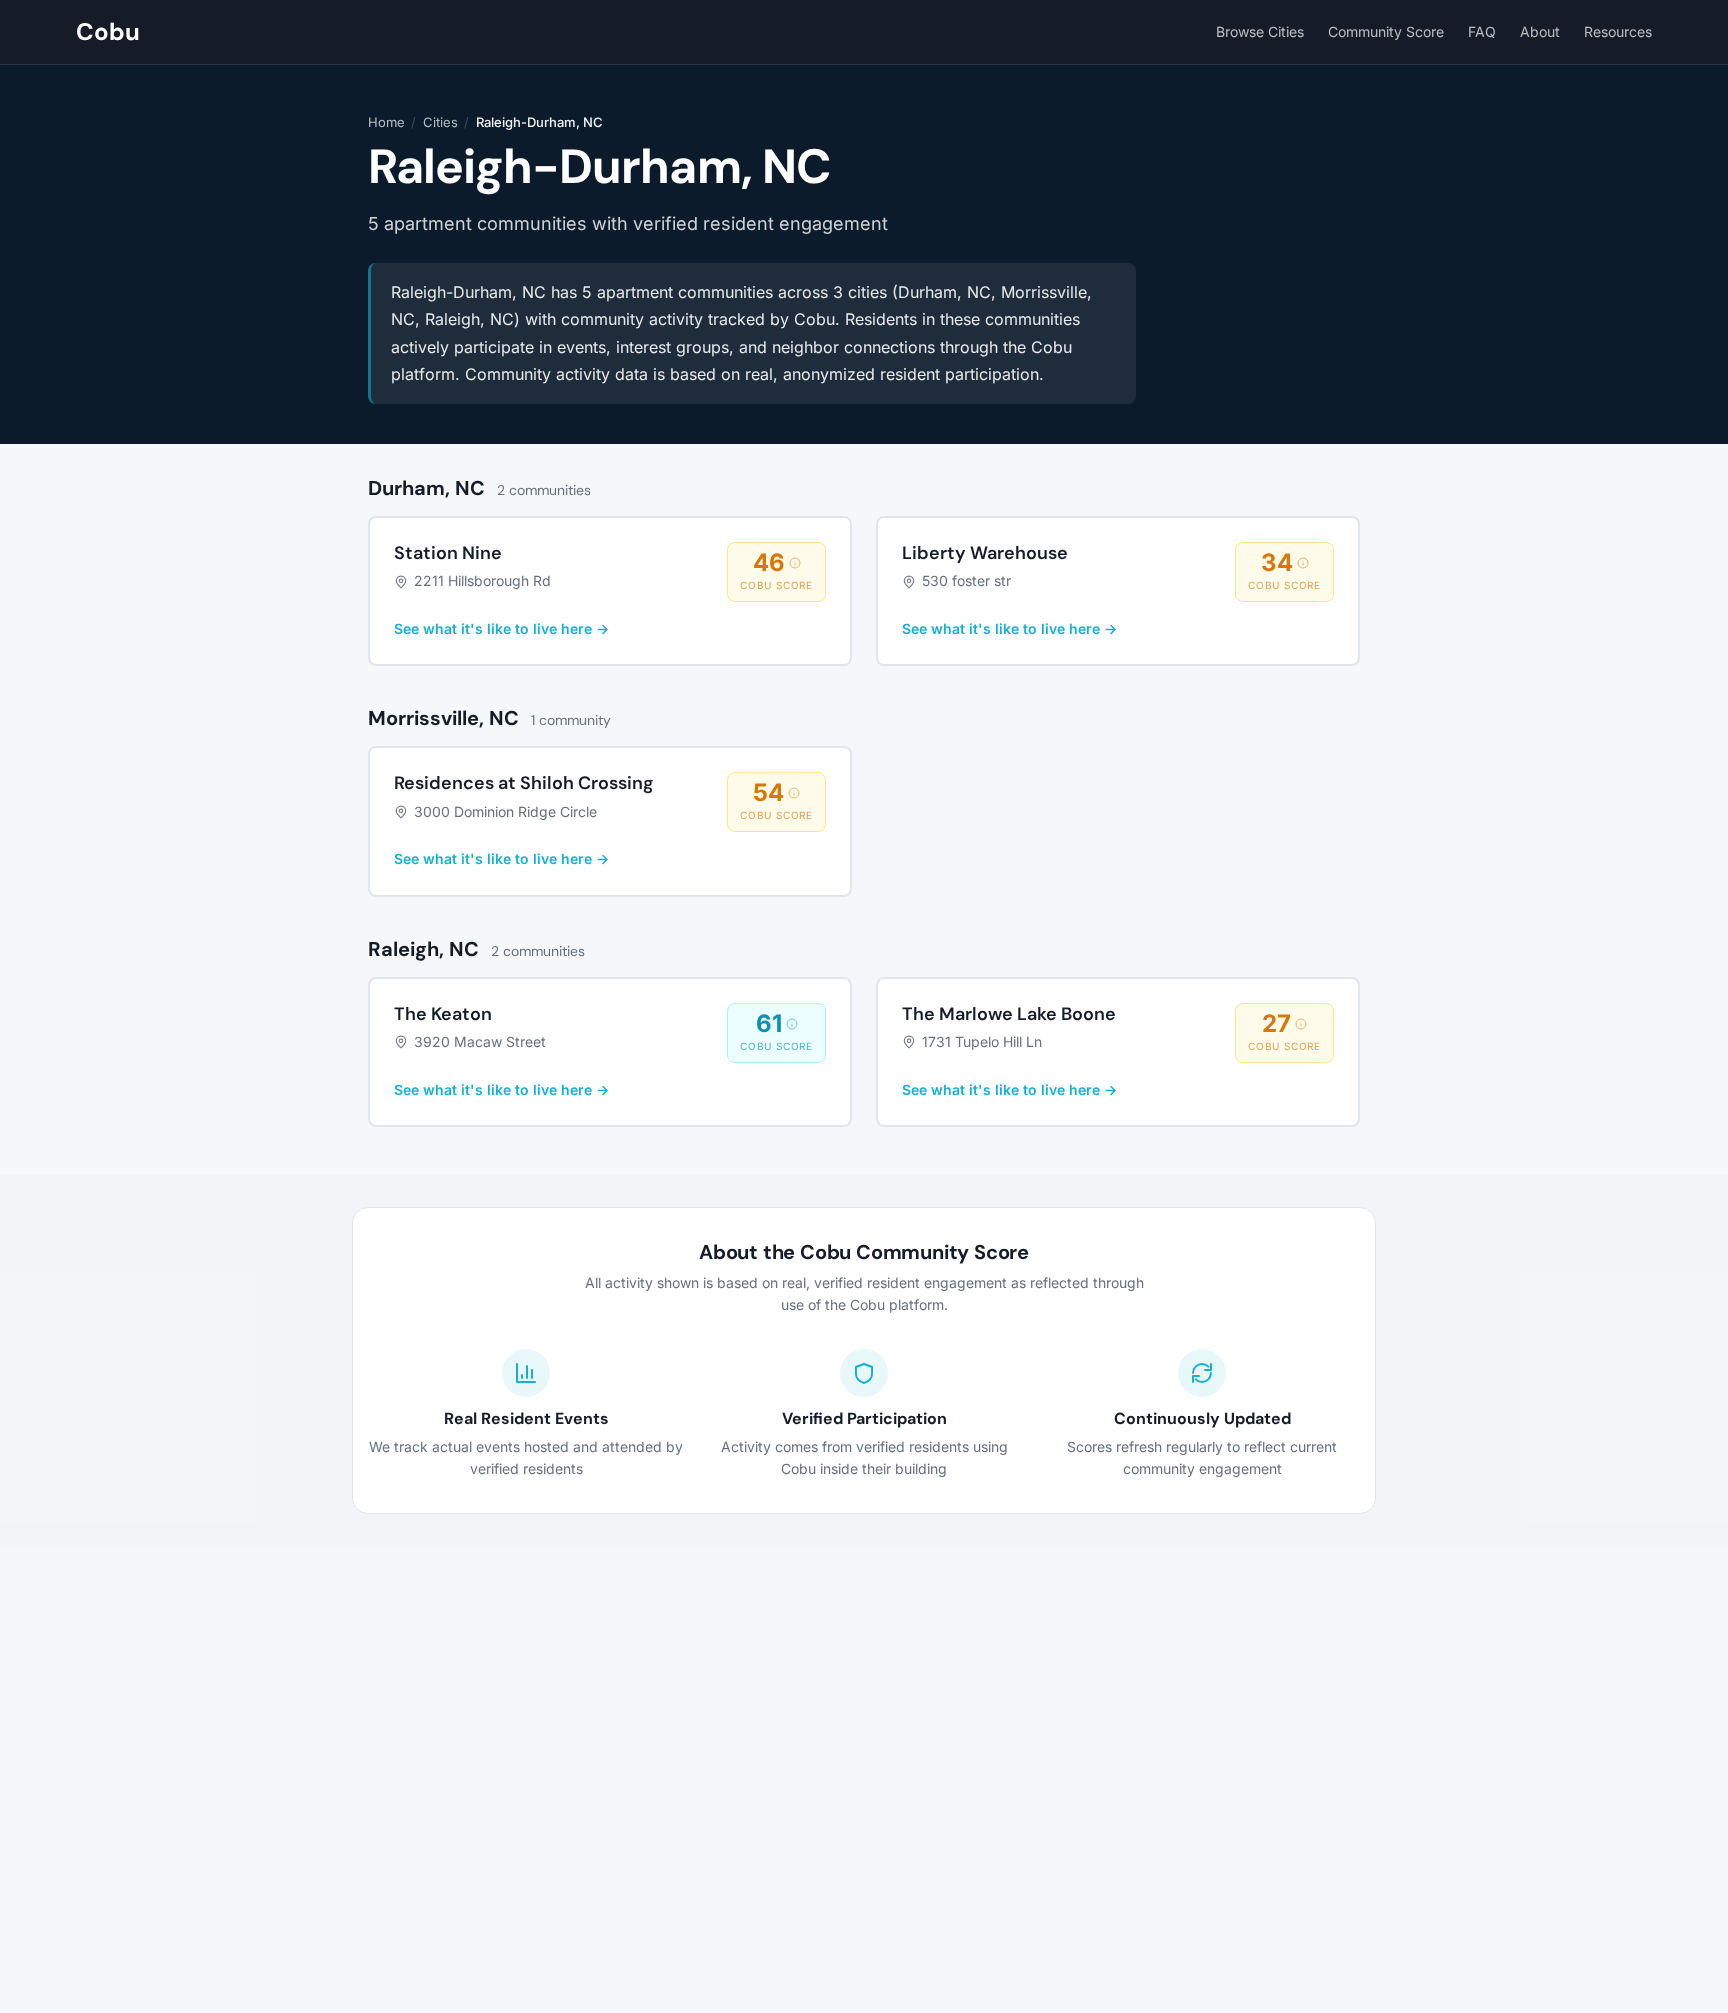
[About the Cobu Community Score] (795, 563)
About (1540, 31)
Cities (440, 122)
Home (386, 122)
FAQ (1482, 31)
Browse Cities (1260, 31)
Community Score (1386, 31)
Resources (1618, 31)
